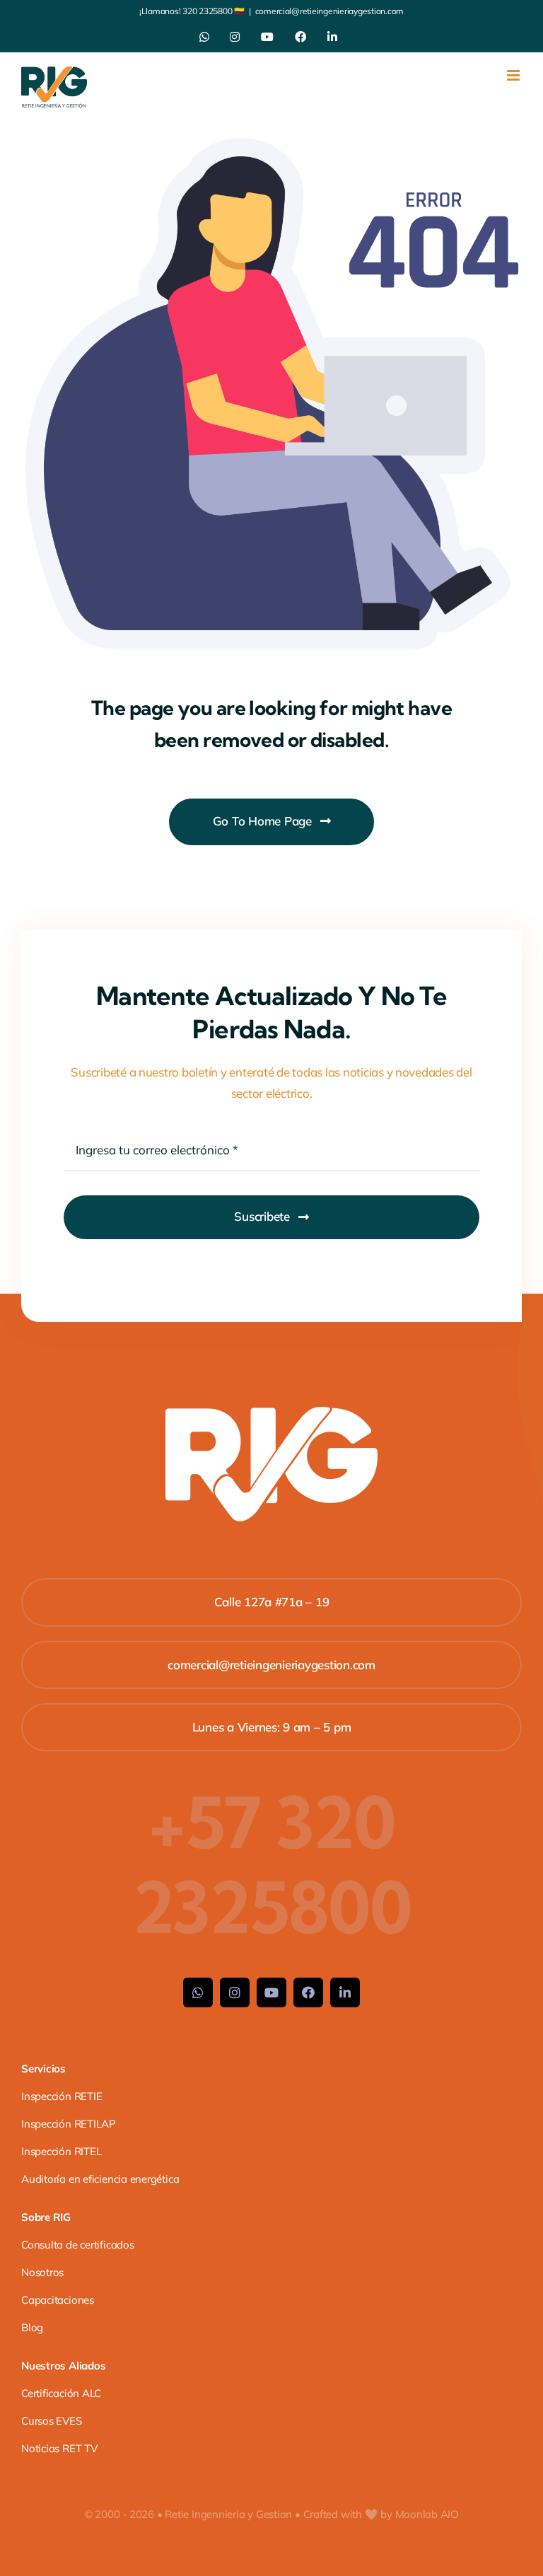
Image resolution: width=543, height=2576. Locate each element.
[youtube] (271, 1992)
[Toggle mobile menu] (514, 75)
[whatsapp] (198, 1992)
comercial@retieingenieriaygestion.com (330, 11)
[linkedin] (345, 1992)
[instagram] (235, 1992)
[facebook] (308, 1992)
